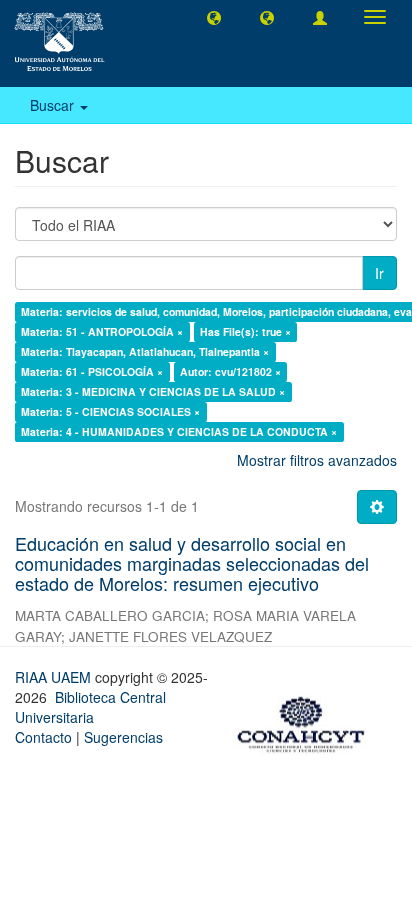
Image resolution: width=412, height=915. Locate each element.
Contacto (43, 737)
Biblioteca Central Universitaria (90, 707)
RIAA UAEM (55, 677)
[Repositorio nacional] (307, 721)
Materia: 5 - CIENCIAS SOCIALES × (110, 411)
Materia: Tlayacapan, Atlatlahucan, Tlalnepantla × (145, 351)
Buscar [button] (54, 105)
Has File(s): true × (245, 331)
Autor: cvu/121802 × (230, 371)
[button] (214, 17)
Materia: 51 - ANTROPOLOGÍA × (102, 331)
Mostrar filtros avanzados (317, 460)
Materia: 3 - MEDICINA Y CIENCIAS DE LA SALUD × (153, 391)
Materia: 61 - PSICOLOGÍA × (92, 371)
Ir (379, 273)
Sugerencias (123, 737)
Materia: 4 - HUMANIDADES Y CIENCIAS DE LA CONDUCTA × (179, 431)
